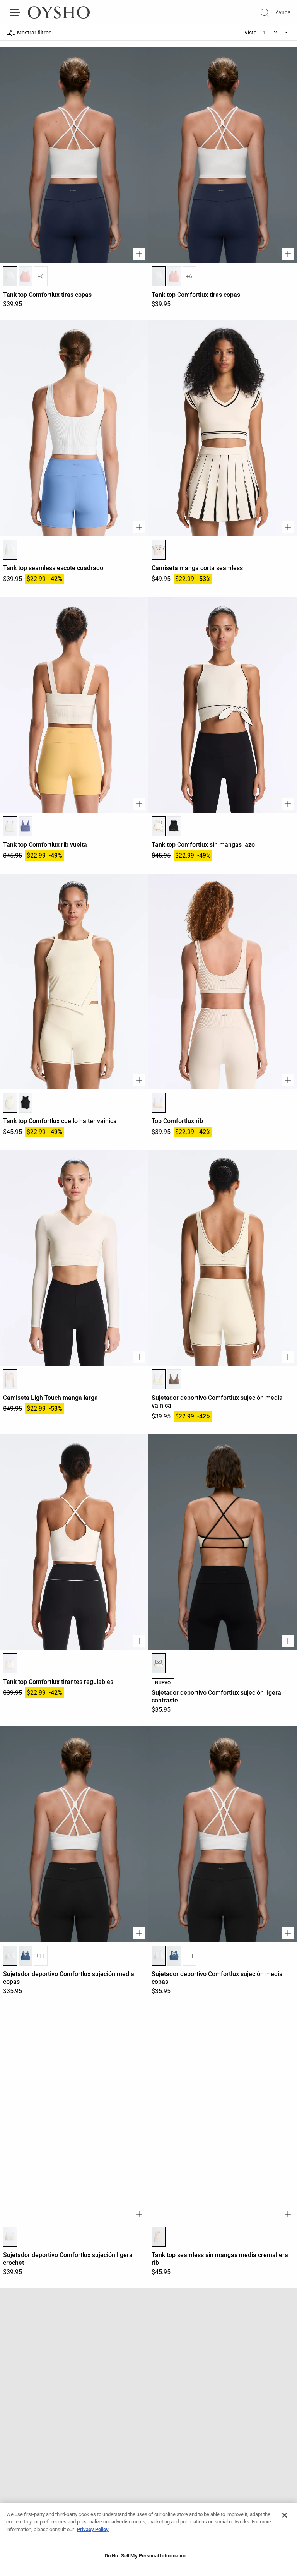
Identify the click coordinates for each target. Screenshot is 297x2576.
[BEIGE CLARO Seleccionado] (159, 1103)
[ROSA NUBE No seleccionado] (26, 276)
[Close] (285, 2515)
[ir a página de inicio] (59, 12)
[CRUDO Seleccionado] (10, 1103)
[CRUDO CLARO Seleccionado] (159, 550)
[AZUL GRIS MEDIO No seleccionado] (26, 1956)
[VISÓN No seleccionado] (174, 1379)
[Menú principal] (15, 12)
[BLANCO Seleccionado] (10, 276)
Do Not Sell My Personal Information (146, 2556)
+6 (41, 276)
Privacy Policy (93, 2529)
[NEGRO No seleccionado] (174, 826)
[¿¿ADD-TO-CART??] (139, 254)
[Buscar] (265, 12)
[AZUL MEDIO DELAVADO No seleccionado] (26, 826)
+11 (41, 1956)
